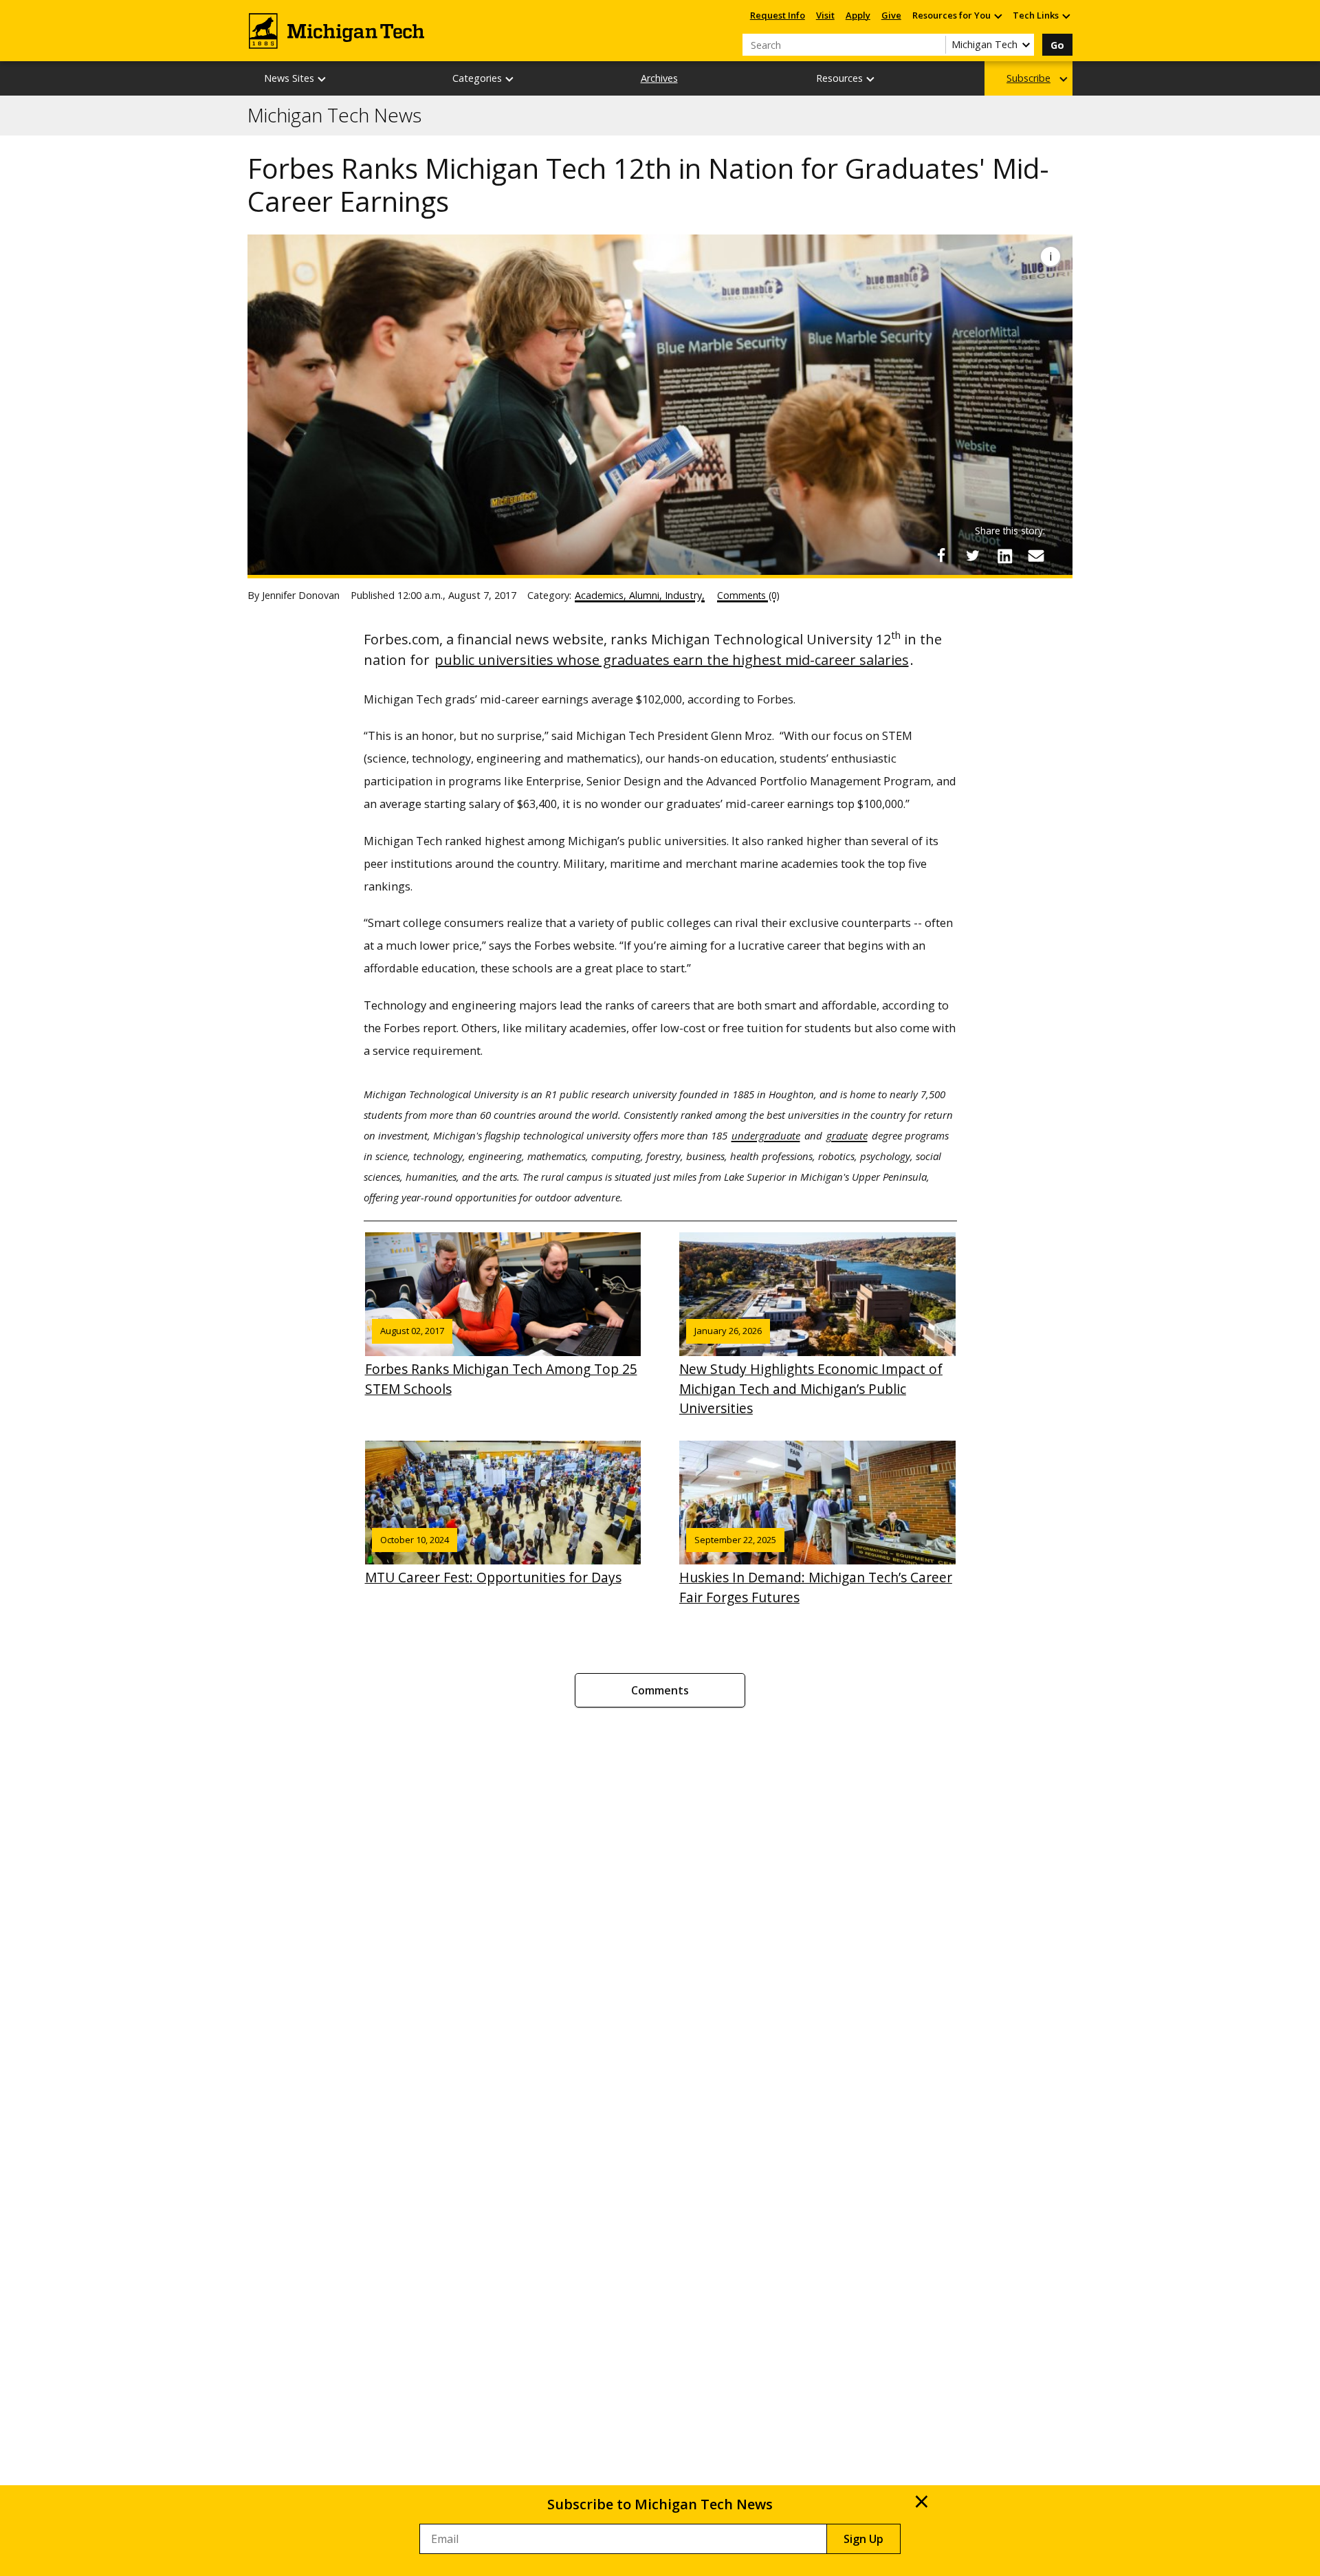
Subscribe (1028, 78)
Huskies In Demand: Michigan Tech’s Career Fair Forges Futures (816, 1570)
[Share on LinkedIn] (1004, 556)
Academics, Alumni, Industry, (640, 595)
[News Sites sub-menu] (322, 79)
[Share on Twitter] (973, 556)
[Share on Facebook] (941, 556)
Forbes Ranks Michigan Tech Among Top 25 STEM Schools (501, 1361)
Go (1057, 45)
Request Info (778, 15)
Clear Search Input (935, 45)
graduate (847, 1135)
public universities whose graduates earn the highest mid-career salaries (672, 660)
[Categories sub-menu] (510, 79)
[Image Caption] (1050, 256)
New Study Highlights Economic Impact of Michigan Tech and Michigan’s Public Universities (811, 1371)
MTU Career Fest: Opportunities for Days (493, 1560)
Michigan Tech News (334, 116)
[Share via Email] (1036, 556)
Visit (825, 15)
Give (891, 15)
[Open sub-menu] (998, 15)
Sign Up (863, 2539)
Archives (659, 78)
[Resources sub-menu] (871, 79)
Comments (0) (748, 595)
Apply (858, 15)
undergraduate (766, 1135)
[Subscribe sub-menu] (1064, 79)
